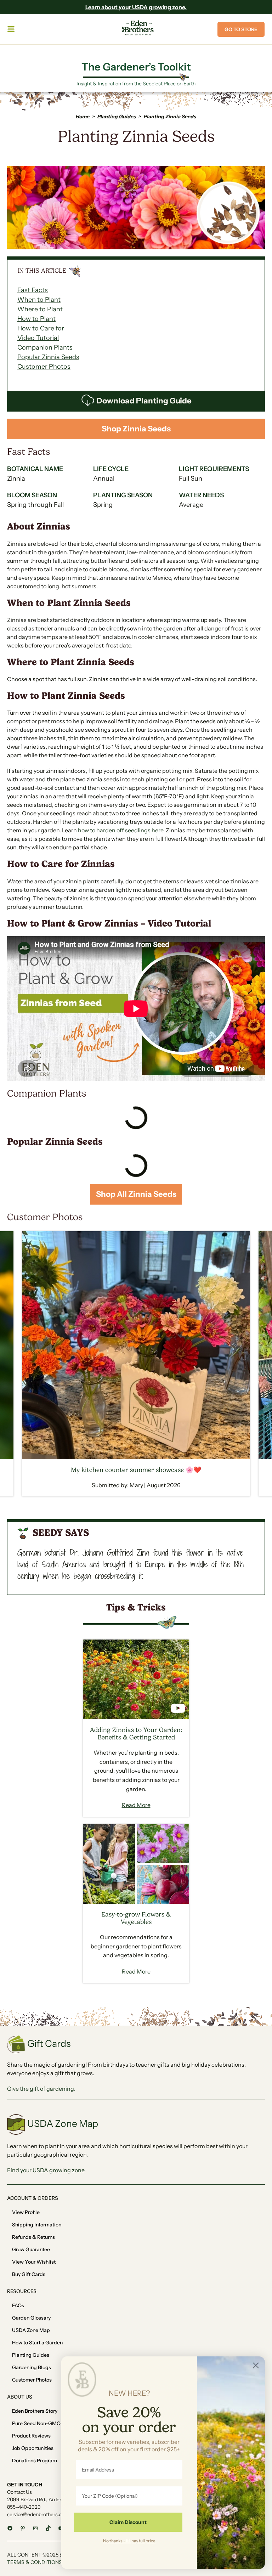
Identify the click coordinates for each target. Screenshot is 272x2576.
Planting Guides (117, 117)
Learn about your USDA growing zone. (136, 7)
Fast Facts (33, 290)
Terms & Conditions (35, 2562)
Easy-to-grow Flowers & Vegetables (136, 1918)
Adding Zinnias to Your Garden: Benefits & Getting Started (136, 1734)
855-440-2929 (24, 2507)
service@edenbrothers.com (38, 2514)
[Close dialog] (256, 2365)
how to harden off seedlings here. (121, 830)
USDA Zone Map (63, 2124)
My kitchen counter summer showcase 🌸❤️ (136, 1470)
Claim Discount (128, 2522)
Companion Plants (45, 347)
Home (83, 117)
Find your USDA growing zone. (46, 2170)
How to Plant (36, 319)
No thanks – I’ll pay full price (129, 2541)
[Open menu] (12, 29)
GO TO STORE (241, 29)
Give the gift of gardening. (41, 2089)
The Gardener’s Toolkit (136, 67)
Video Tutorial (38, 338)
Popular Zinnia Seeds (48, 357)
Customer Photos (44, 367)
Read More (136, 1805)
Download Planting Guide (144, 401)
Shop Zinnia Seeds (136, 429)
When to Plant (39, 300)
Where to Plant (40, 309)
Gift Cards (49, 2043)
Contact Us (19, 2492)
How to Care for (41, 328)
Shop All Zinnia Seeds (136, 1194)
